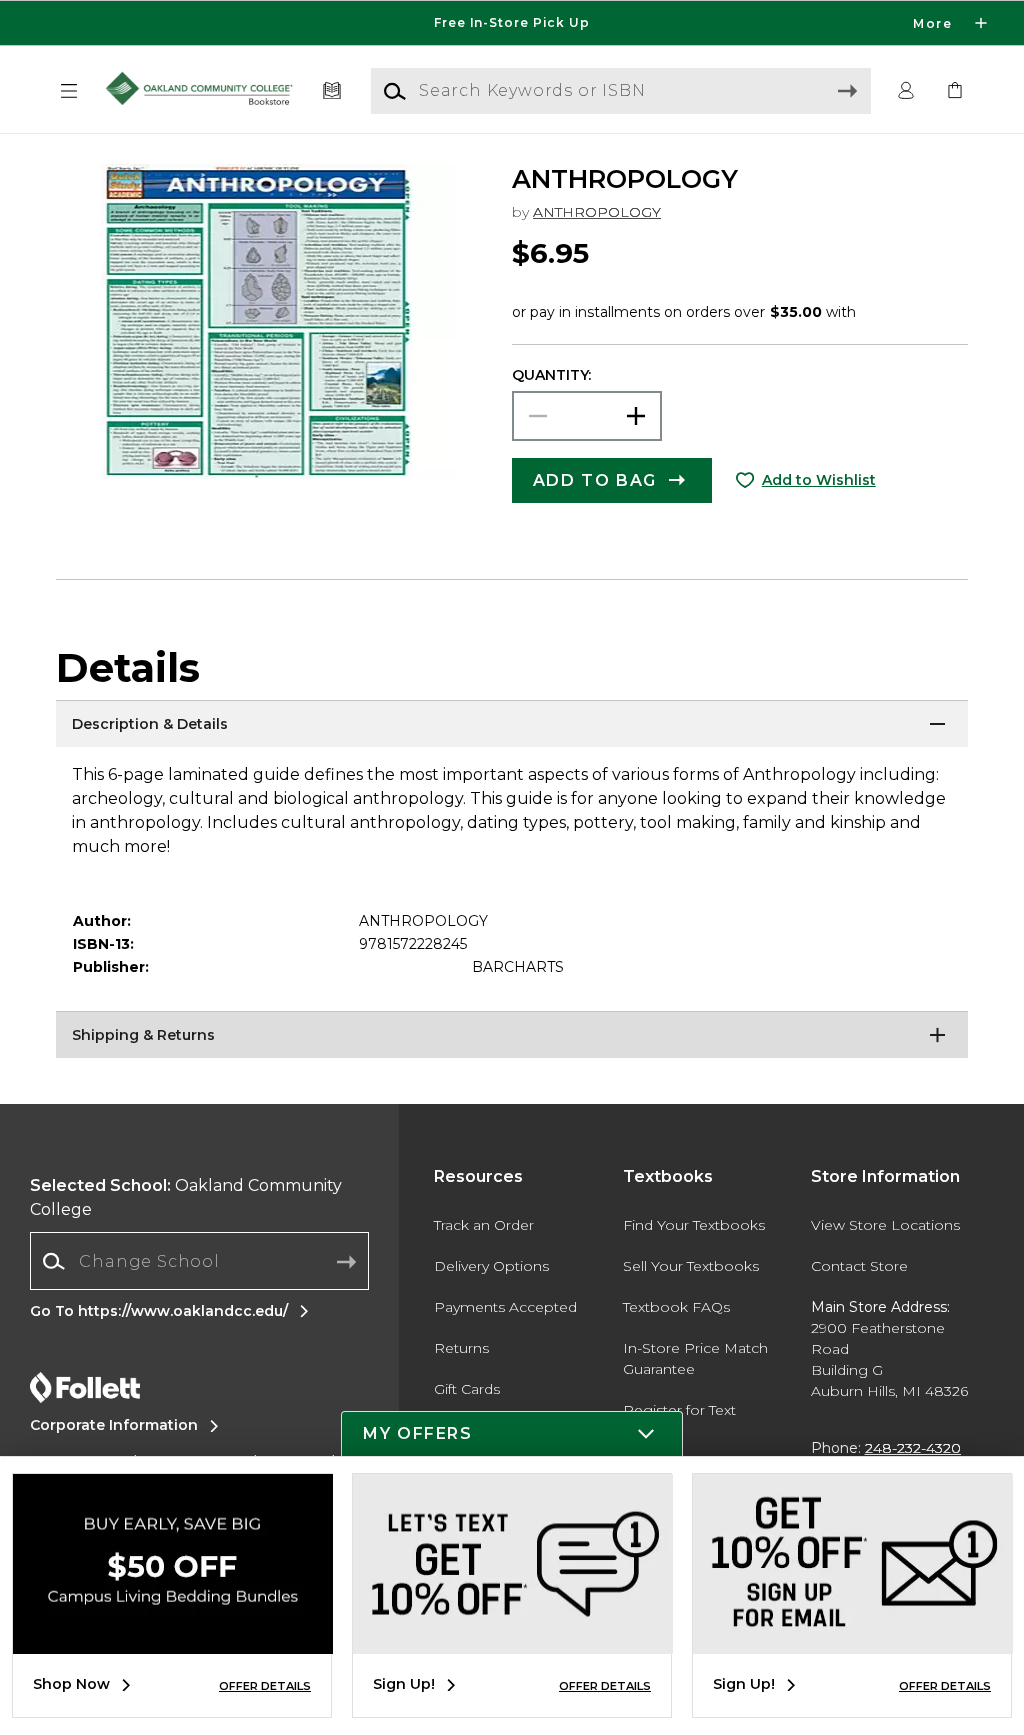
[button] (512, 23)
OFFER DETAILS (265, 1686)
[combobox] (199, 1261)
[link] (955, 91)
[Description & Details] (512, 725)
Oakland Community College (186, 1197)
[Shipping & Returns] (512, 1036)
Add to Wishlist (819, 480)
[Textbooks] (332, 91)
